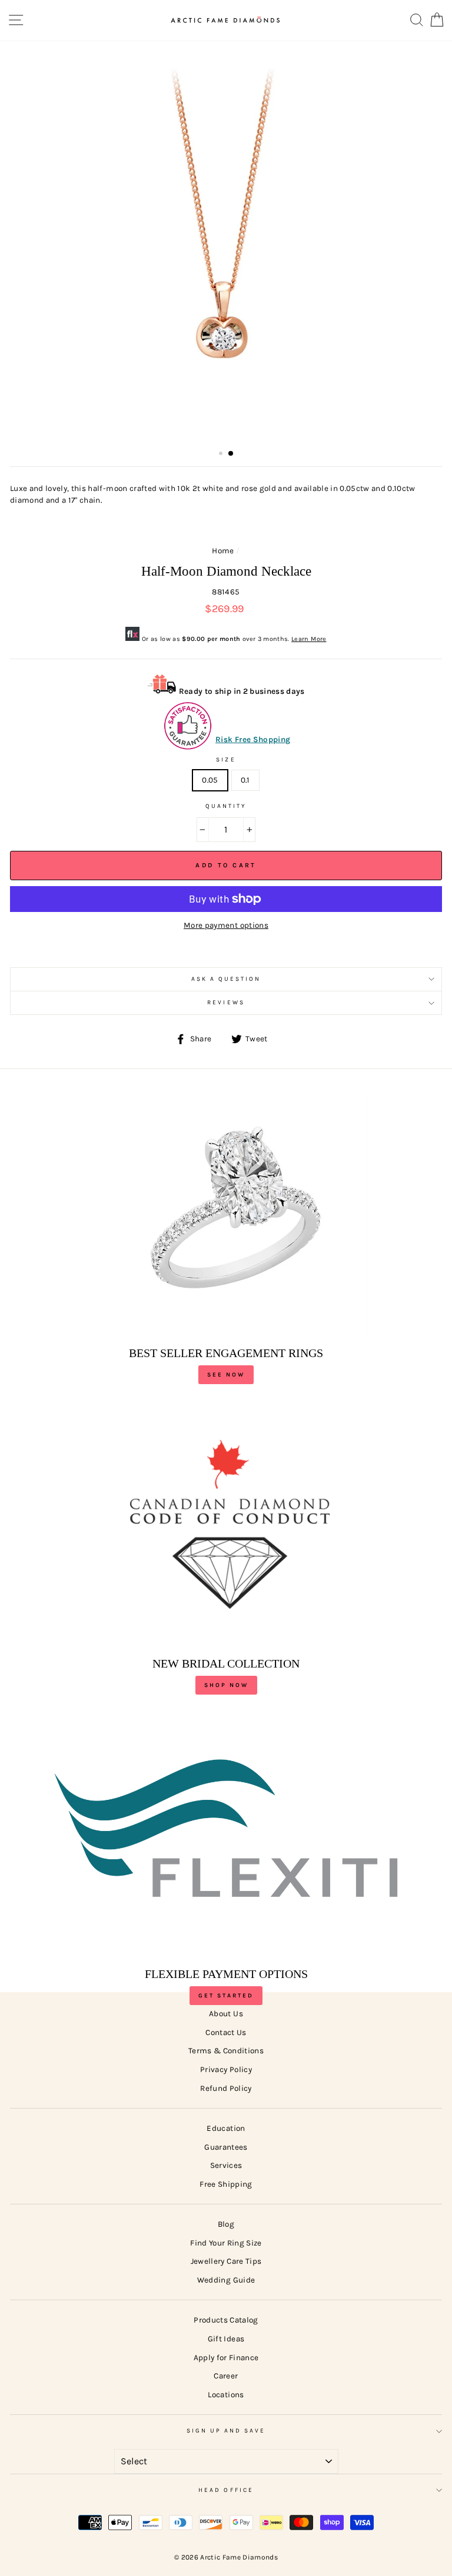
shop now (226, 1685)
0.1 (245, 780)
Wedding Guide (226, 2280)
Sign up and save (226, 2431)
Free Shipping (226, 2184)
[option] (226, 243)
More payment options (226, 925)
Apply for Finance (226, 2358)
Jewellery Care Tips (226, 2261)
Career (226, 2376)
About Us (226, 2014)
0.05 (210, 780)
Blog (226, 2224)
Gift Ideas (226, 2339)
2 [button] (231, 454)
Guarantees (226, 2147)
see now (226, 1375)
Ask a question (226, 979)
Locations (226, 2395)
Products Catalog (226, 2320)
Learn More (309, 639)
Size (226, 760)
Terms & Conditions (226, 2051)
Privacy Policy (226, 2069)
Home (223, 551)
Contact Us (226, 2032)
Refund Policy (226, 2088)
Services (226, 2165)
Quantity (226, 806)
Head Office (226, 2490)
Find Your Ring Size (226, 2243)
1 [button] (222, 455)
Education (226, 2128)
